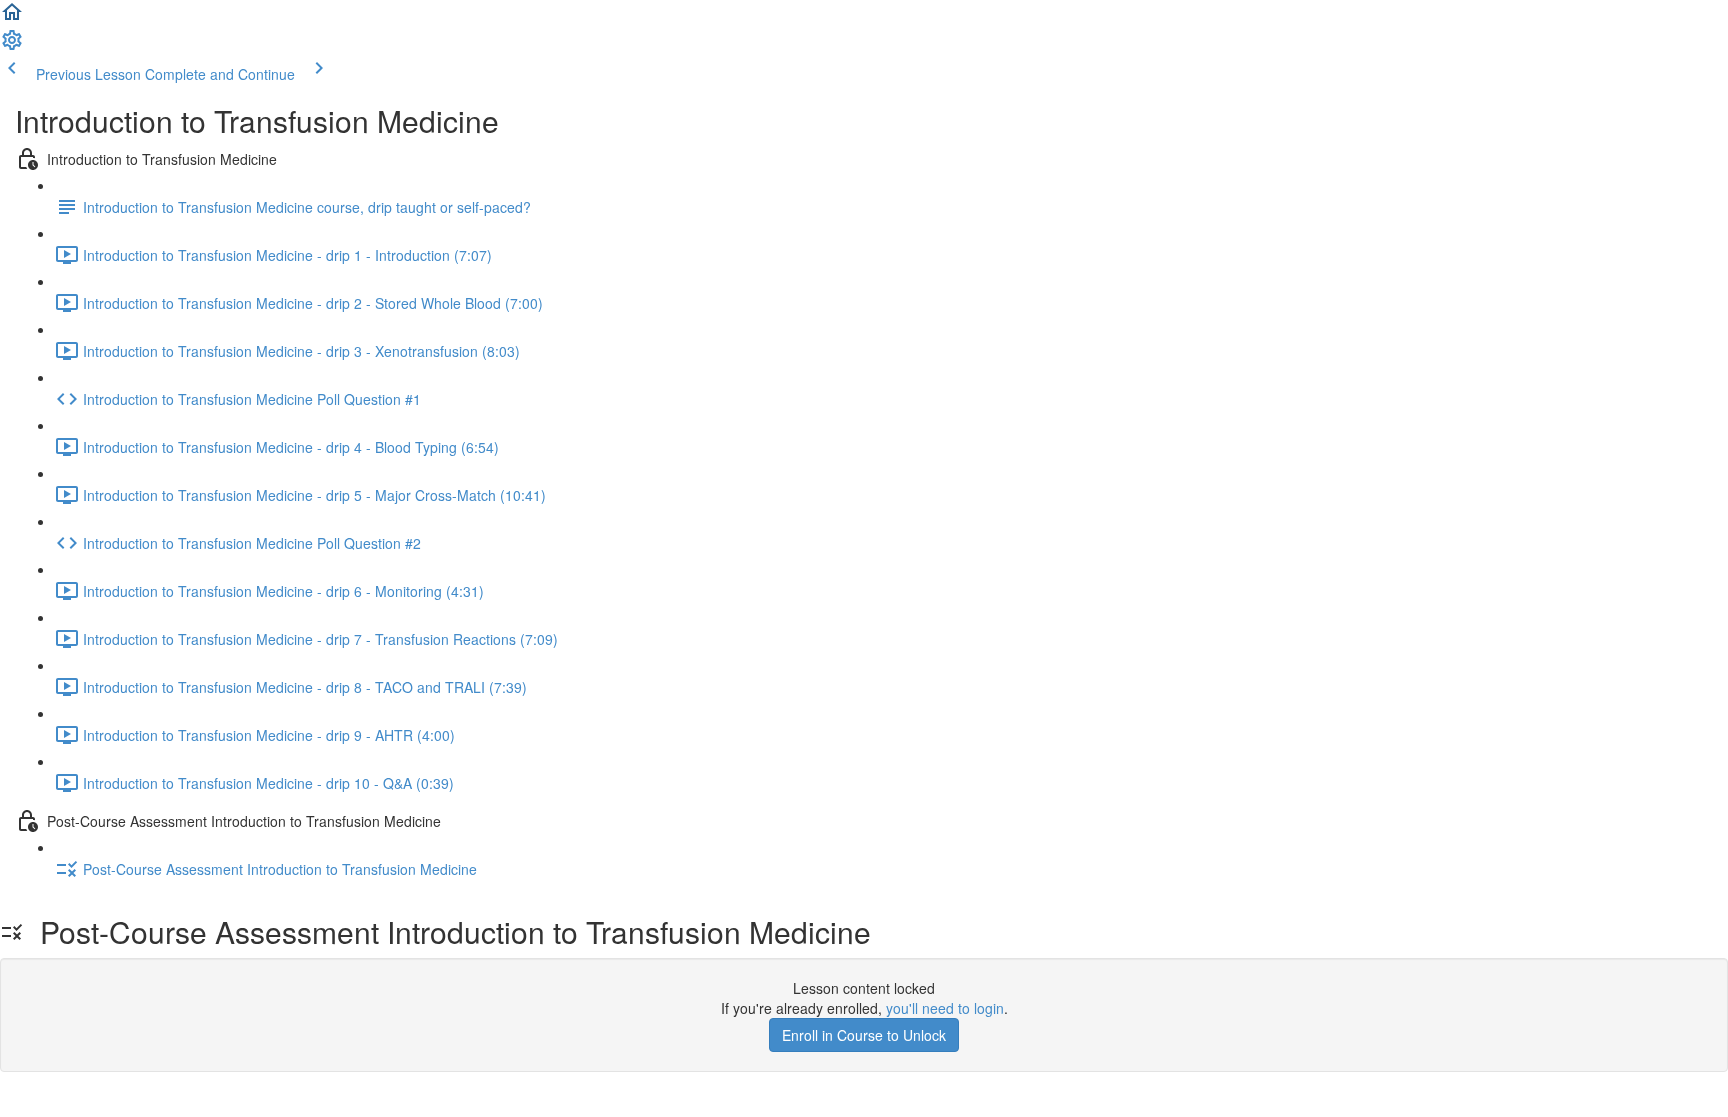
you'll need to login (945, 1008)
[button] (12, 18)
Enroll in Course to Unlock (864, 1035)
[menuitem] (12, 46)
